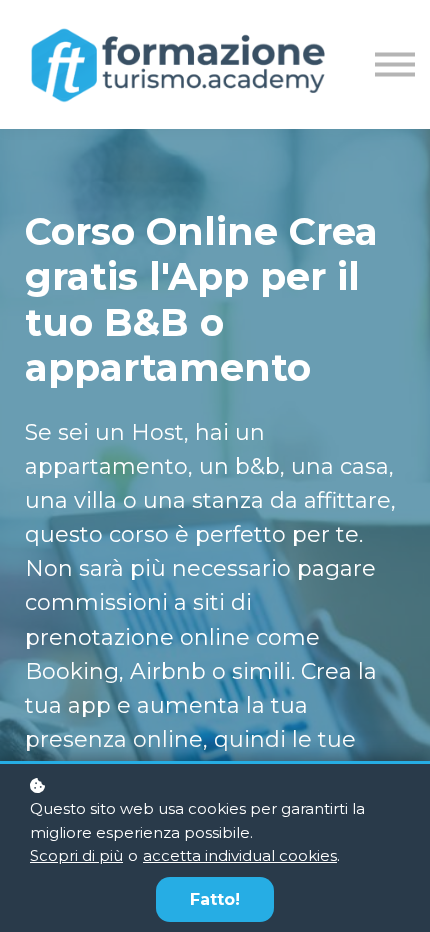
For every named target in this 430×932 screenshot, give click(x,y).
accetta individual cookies (240, 855)
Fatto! (215, 899)
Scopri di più (76, 855)
